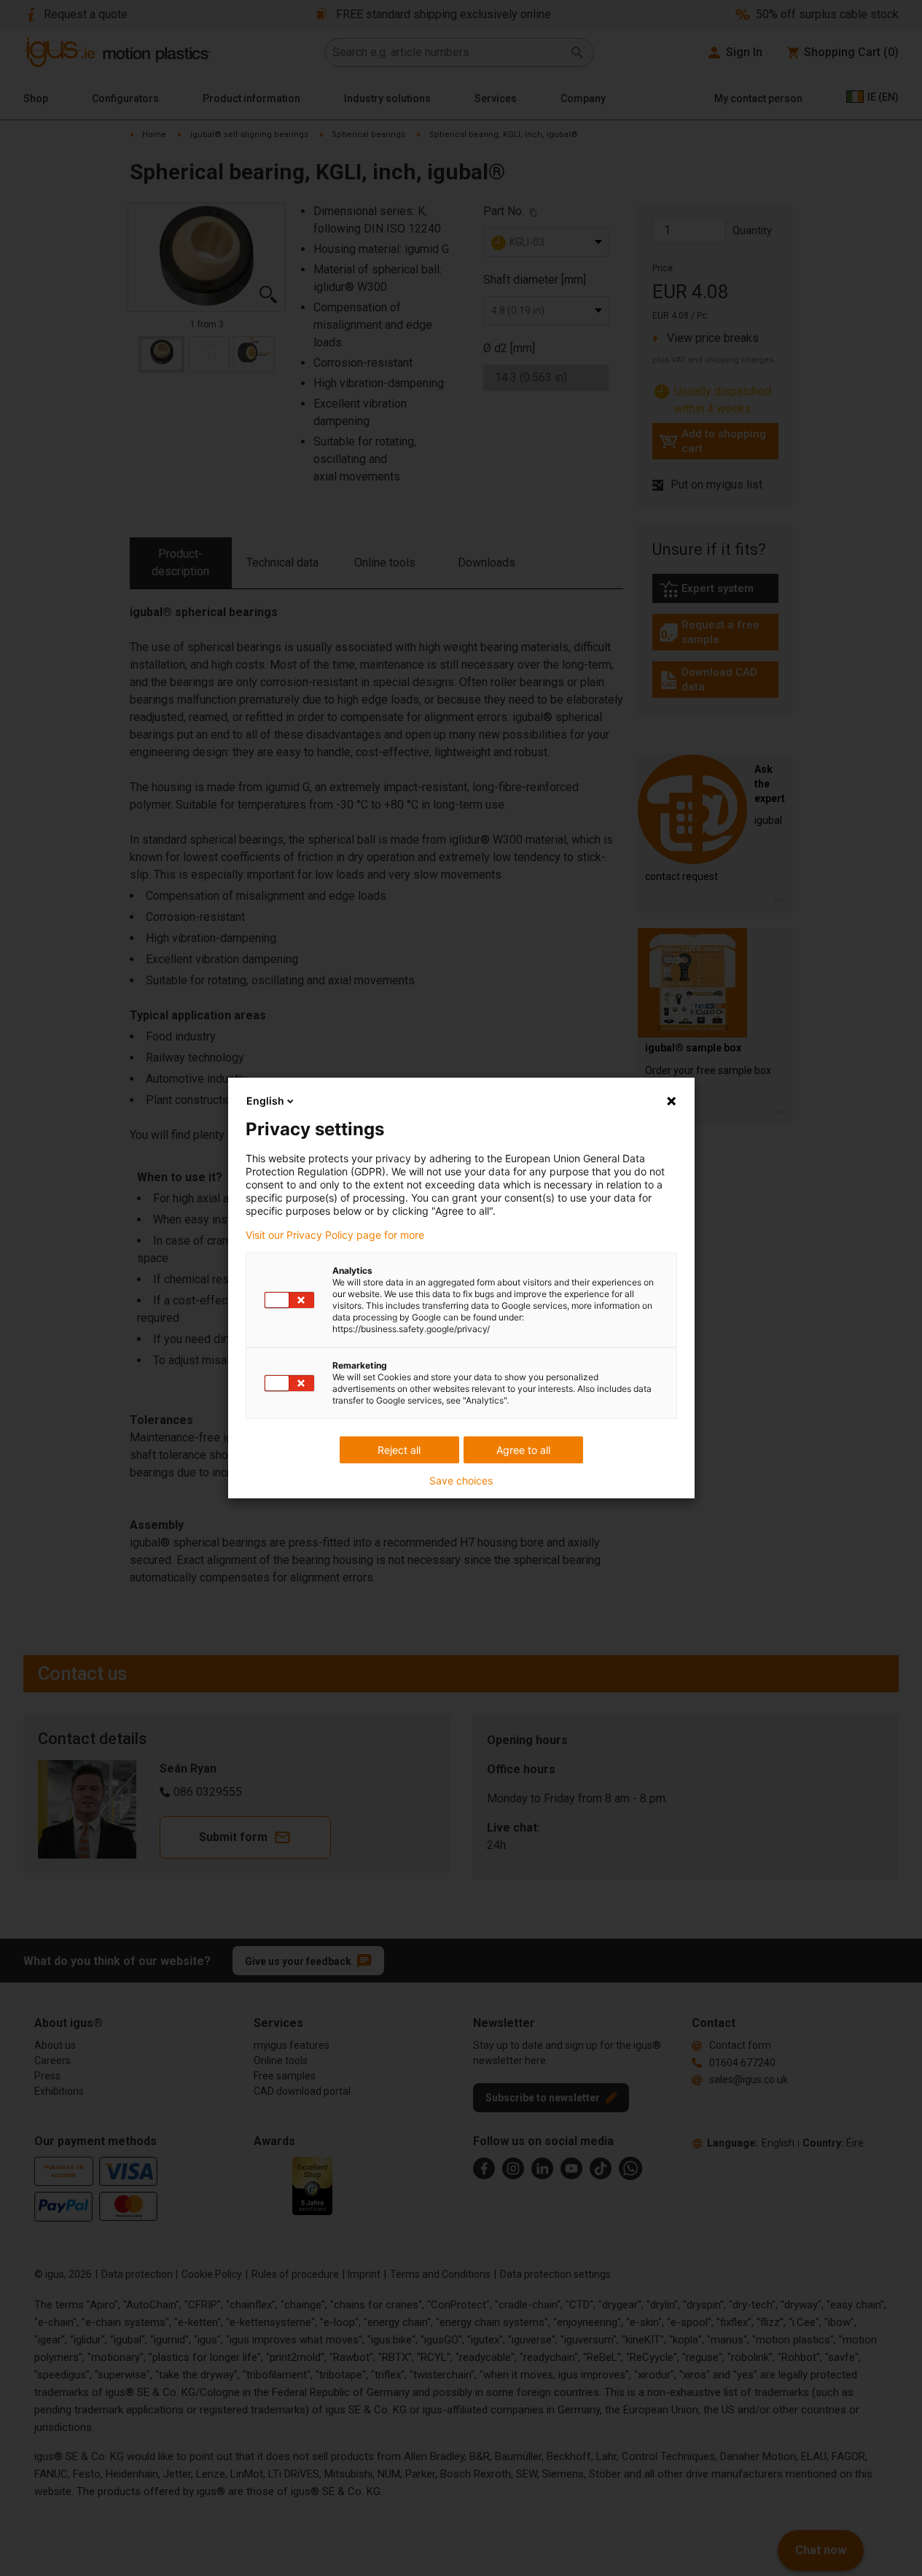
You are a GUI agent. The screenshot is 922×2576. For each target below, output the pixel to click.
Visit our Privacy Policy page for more (335, 1235)
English (265, 1101)
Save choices (461, 1481)
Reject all (399, 1450)
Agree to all (523, 1450)
